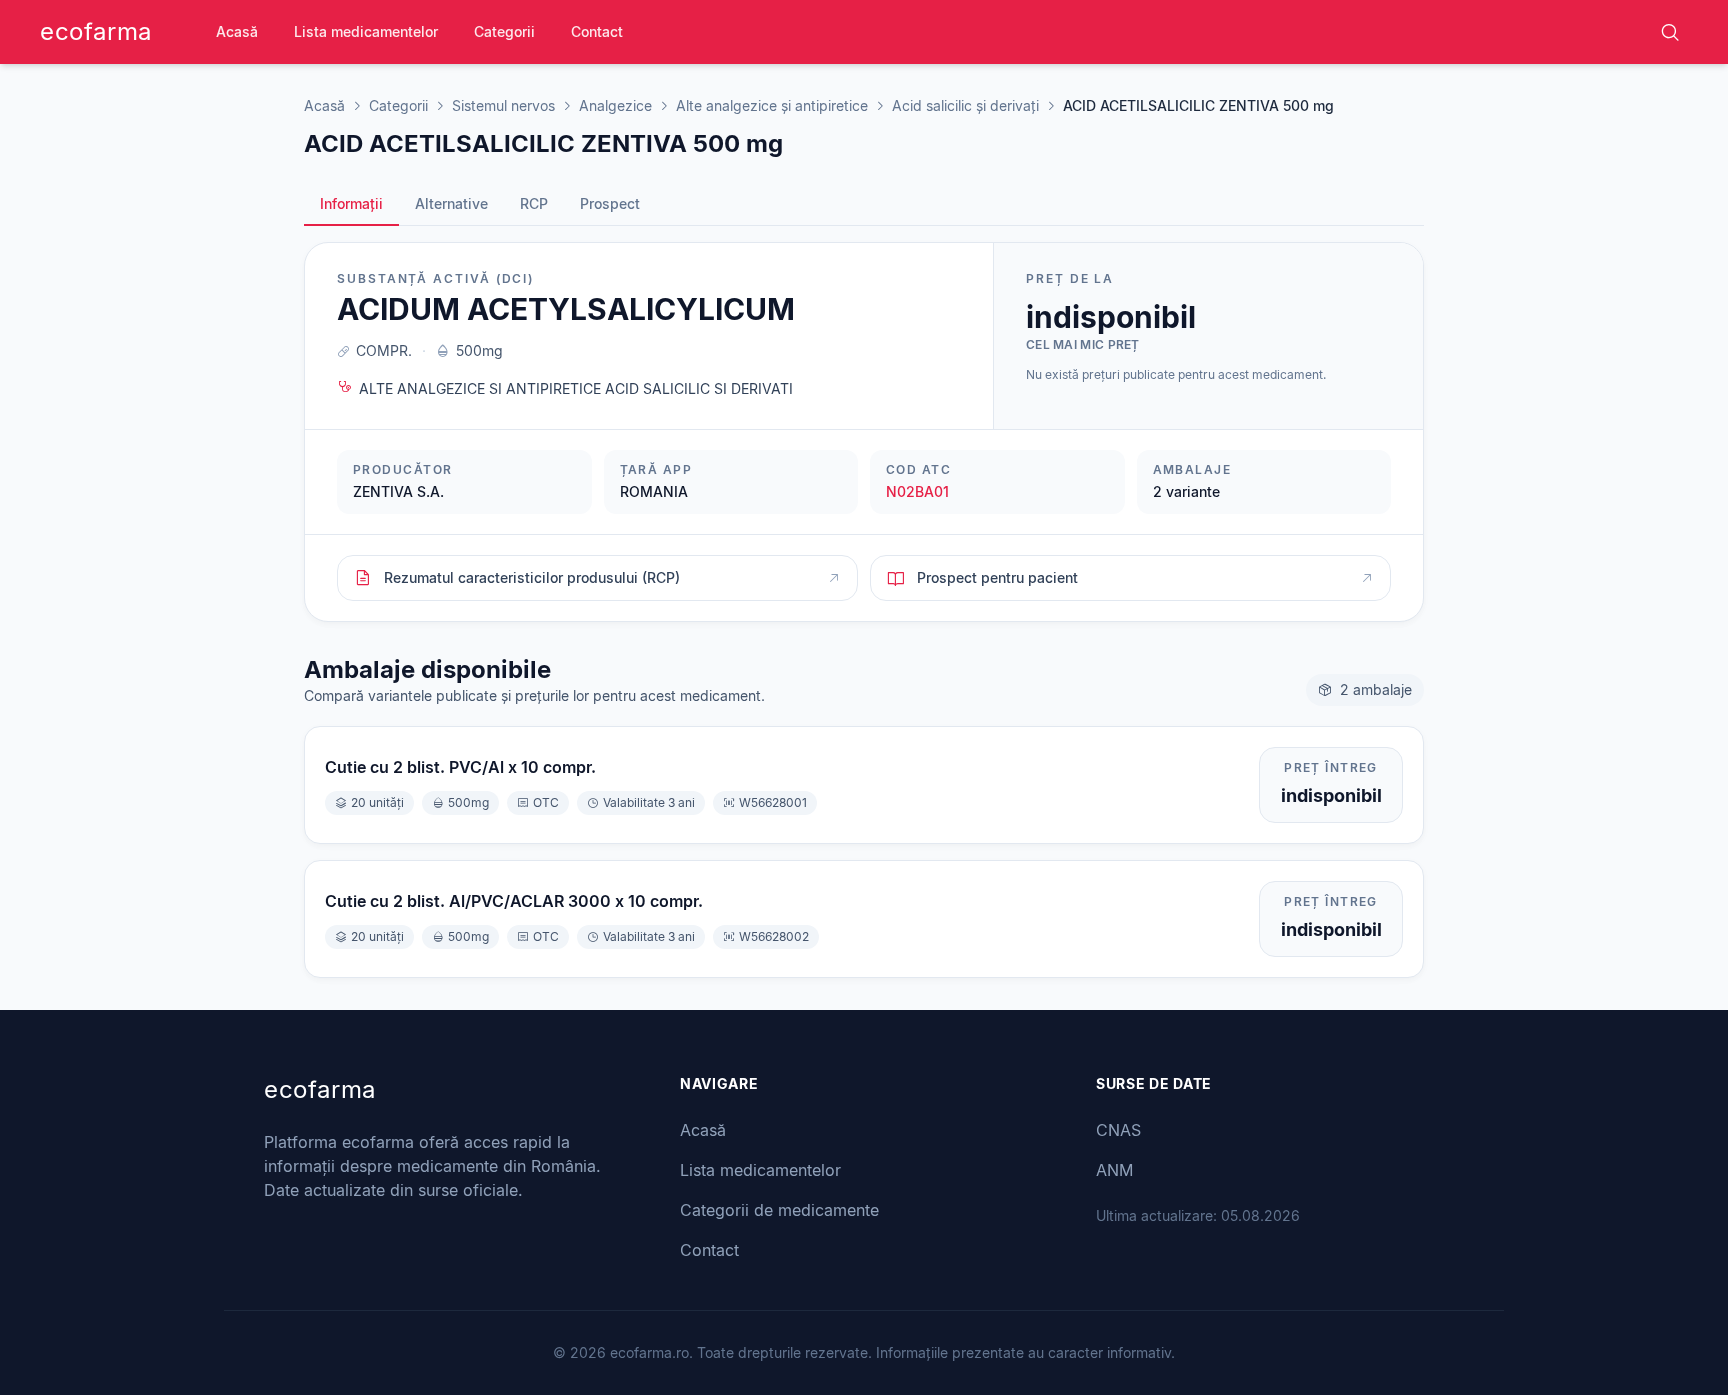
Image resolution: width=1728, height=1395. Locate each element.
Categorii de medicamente (779, 1210)
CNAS (1118, 1130)
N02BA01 (917, 491)
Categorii (504, 31)
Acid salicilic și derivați (965, 105)
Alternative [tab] (451, 203)
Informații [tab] (351, 203)
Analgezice (615, 105)
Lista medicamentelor (366, 31)
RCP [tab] (534, 203)
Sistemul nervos (503, 105)
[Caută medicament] (1670, 32)
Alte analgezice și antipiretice (772, 105)
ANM (1114, 1170)
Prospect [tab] (610, 203)
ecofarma (96, 31)
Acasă (237, 31)
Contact (597, 31)
